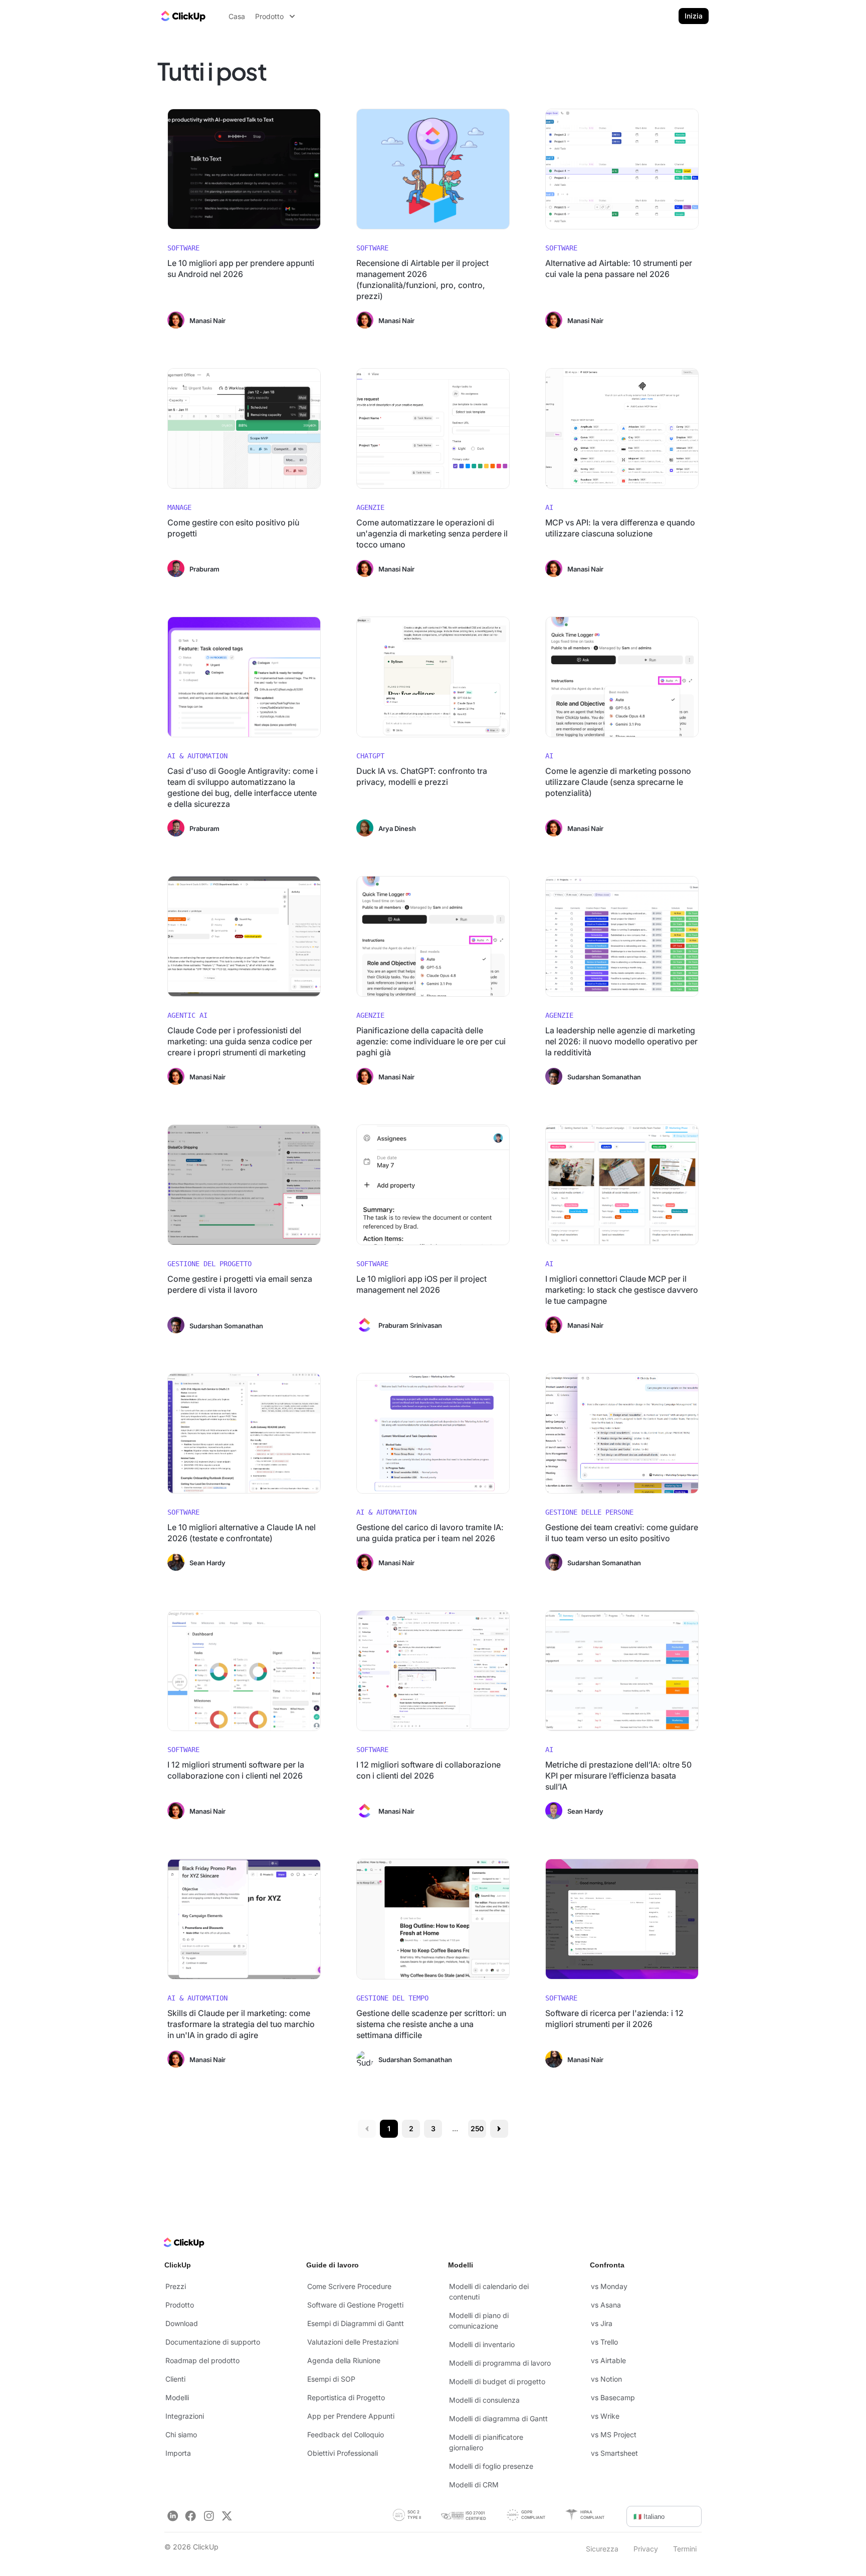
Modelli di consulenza (484, 2400)
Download (182, 2323)
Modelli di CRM (474, 2485)
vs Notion (606, 2379)
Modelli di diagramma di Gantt (498, 2418)
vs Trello (604, 2342)
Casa (237, 16)
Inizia (694, 16)
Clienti (175, 2379)
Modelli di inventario (482, 2344)
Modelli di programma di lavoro (500, 2363)
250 (477, 2128)
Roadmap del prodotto (202, 2360)
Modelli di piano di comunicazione (479, 2321)
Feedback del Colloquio (346, 2435)
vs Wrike (605, 2416)
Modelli (177, 2397)
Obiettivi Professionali (343, 2453)
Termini (685, 2549)
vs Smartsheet (614, 2453)
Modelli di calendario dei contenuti (489, 2292)
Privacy (646, 2549)
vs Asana (606, 2305)
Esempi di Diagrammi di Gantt (356, 2323)
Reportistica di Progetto (346, 2397)
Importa (178, 2453)
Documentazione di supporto (213, 2342)
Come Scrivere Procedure (349, 2286)
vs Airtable (608, 2360)
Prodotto (180, 2305)
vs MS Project (614, 2435)
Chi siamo (181, 2435)
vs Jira (602, 2323)
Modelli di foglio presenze (491, 2466)
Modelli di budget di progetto (497, 2381)
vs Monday (609, 2286)
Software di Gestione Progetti (355, 2305)
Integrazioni (185, 2416)
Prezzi (176, 2286)
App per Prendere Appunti (351, 2416)
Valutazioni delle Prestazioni (353, 2342)
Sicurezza (602, 2549)
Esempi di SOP (331, 2379)
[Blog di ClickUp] (182, 16)
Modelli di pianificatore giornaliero (486, 2442)
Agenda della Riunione (344, 2360)
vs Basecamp (613, 2397)
